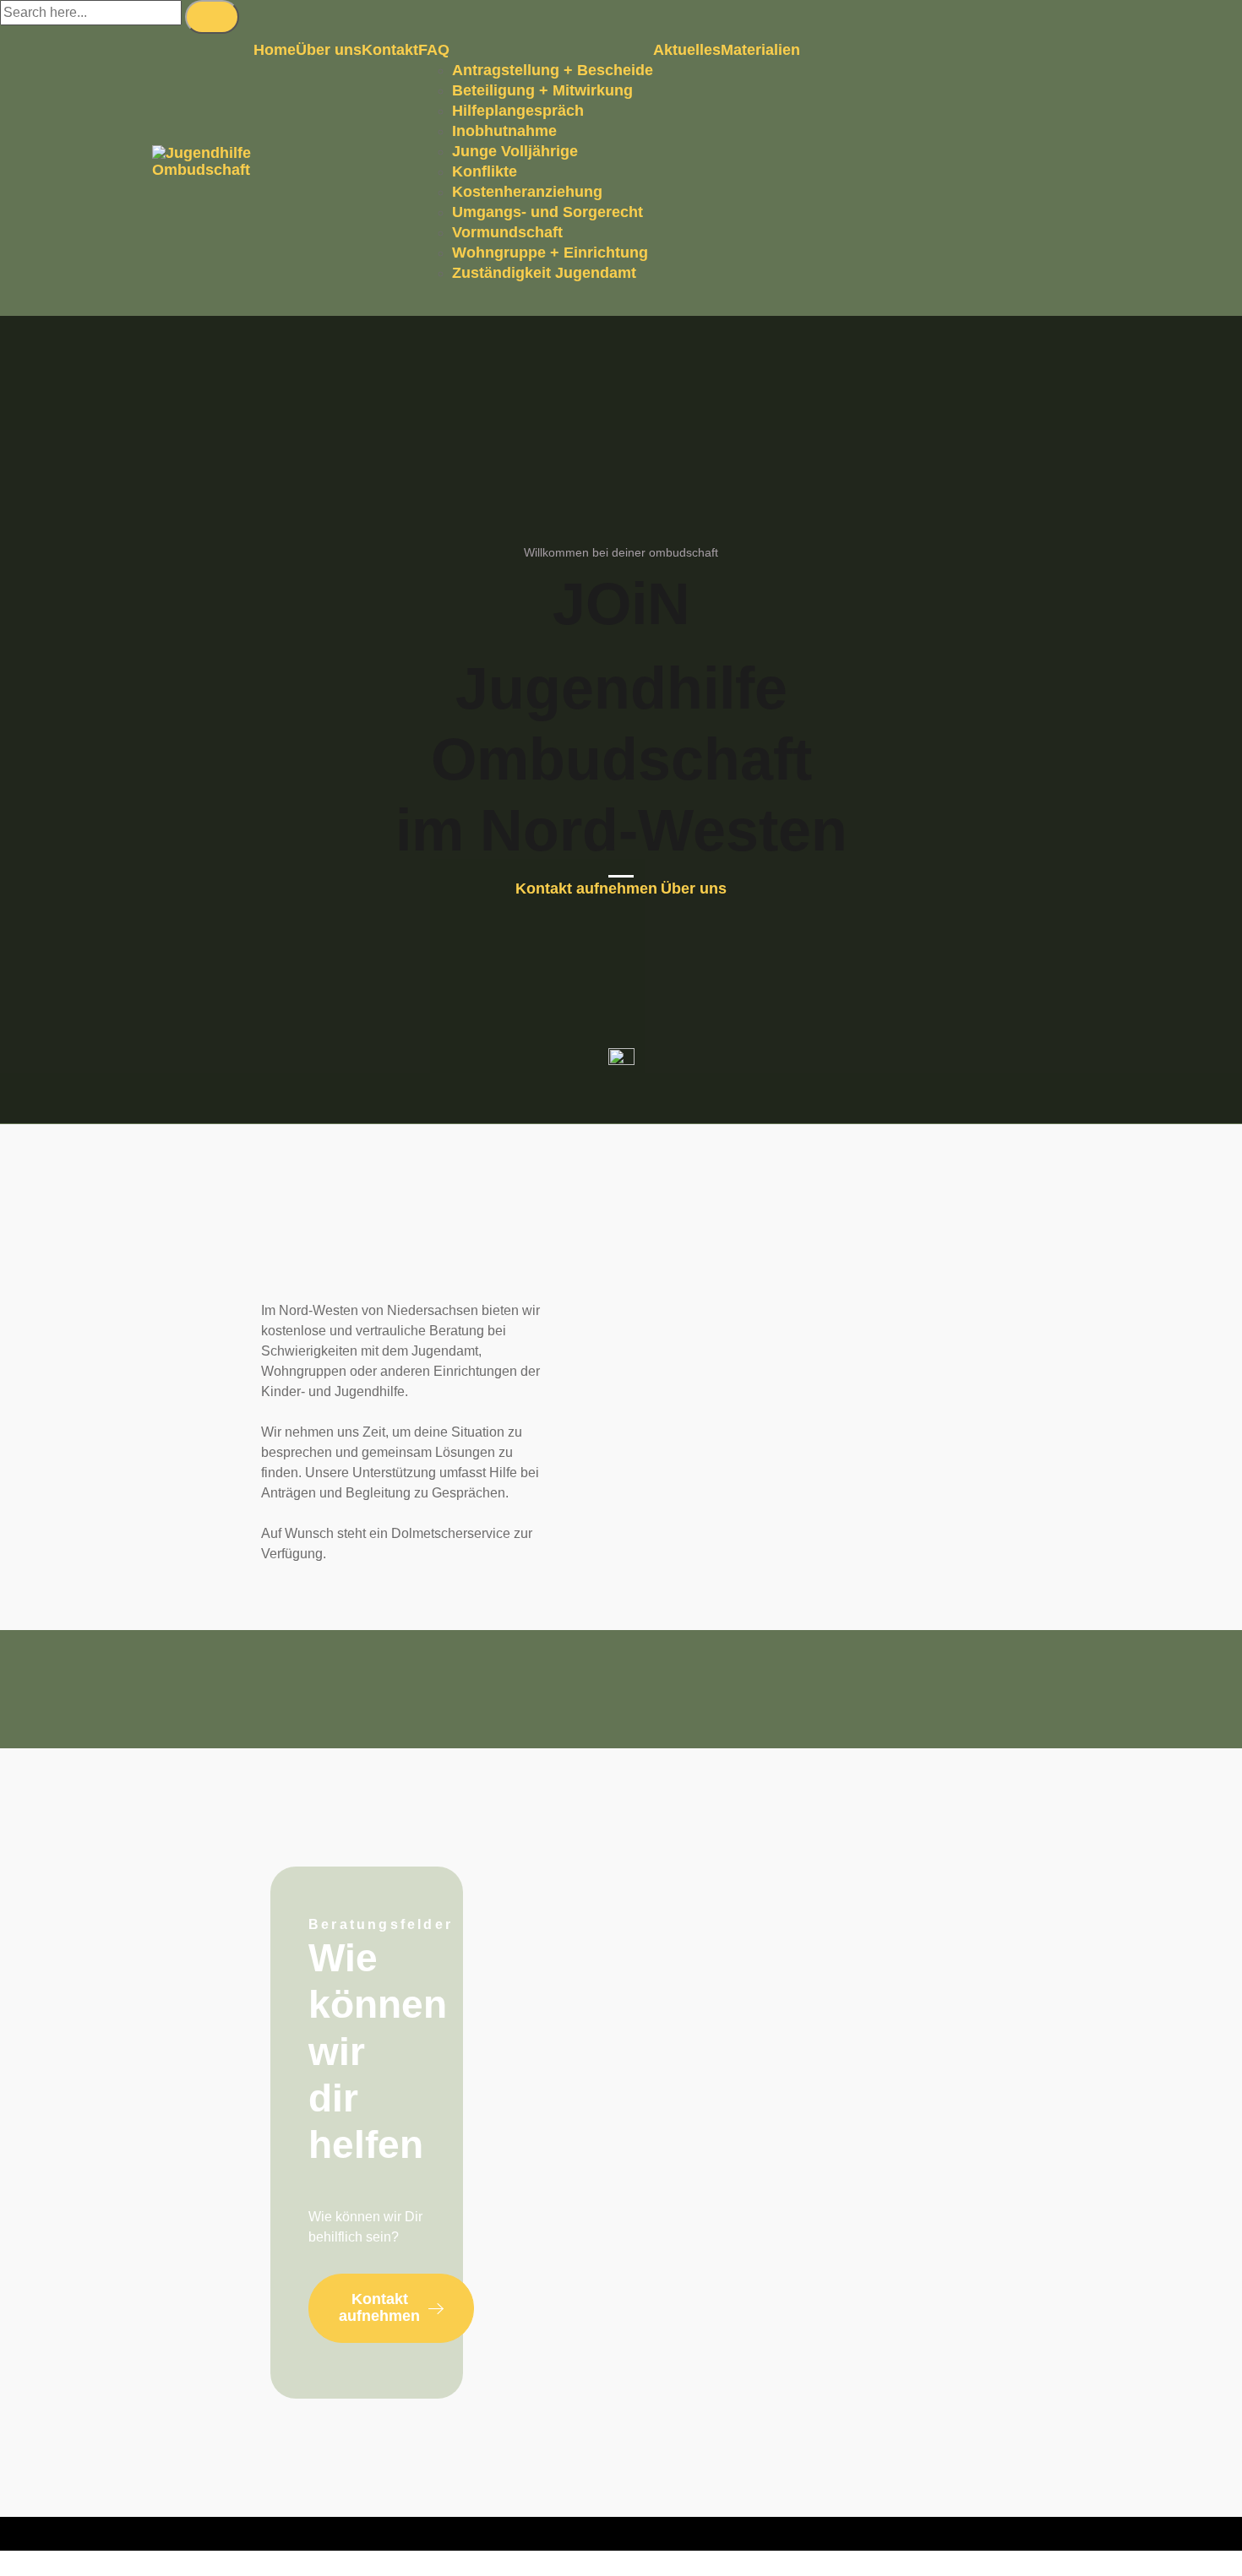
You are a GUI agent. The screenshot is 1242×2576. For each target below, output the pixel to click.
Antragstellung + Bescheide (553, 70)
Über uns (329, 50)
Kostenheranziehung (527, 192)
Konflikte (485, 171)
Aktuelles (687, 50)
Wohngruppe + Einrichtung (550, 253)
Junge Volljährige (515, 151)
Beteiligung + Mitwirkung (542, 90)
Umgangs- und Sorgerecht (547, 212)
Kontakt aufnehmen (586, 889)
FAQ (434, 50)
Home (275, 50)
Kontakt (390, 50)
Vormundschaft (507, 232)
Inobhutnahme (504, 131)
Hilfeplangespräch (518, 111)
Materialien (760, 50)
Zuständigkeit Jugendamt (544, 273)
